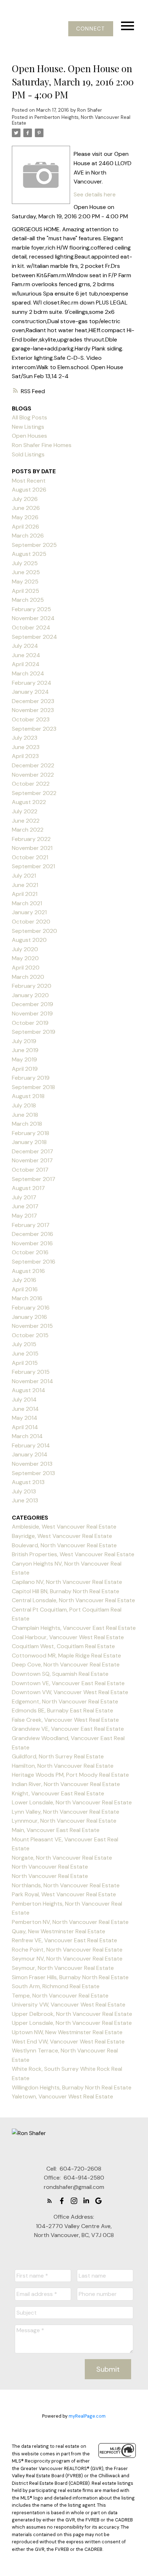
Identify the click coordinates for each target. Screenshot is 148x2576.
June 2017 (25, 1206)
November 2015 (32, 1326)
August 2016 (28, 1271)
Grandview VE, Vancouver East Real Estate (68, 1729)
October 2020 (31, 922)
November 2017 (32, 1160)
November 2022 (33, 775)
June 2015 (25, 1354)
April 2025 (26, 591)
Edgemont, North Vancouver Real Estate (65, 1701)
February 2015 (31, 1372)
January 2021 (29, 912)
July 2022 (25, 811)
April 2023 (25, 756)
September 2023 (34, 729)
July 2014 (24, 1399)
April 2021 (25, 894)
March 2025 (28, 600)
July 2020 (25, 949)
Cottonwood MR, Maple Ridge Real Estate (66, 1656)
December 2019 (33, 1004)
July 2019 (24, 1041)
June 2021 (25, 885)
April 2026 (26, 527)
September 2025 (34, 545)
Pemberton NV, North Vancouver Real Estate (70, 1922)
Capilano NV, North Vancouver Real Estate (67, 1582)
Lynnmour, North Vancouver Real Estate (64, 1821)
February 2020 (32, 986)
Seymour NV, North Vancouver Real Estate (67, 1959)
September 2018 (33, 1087)
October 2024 (31, 627)
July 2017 (24, 1197)
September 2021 (33, 866)
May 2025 (25, 582)
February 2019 (31, 1078)
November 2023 (33, 710)
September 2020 (34, 931)
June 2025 (26, 572)
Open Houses (29, 436)
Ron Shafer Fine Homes (42, 445)
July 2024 (25, 646)
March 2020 (28, 977)
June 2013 (25, 1500)
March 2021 (27, 903)
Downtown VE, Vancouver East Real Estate (68, 1683)
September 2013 (33, 1473)
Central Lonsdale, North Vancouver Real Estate (73, 1600)
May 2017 (24, 1216)
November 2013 (32, 1464)
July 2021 (24, 876)
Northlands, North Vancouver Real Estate (66, 1885)
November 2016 (32, 1243)
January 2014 (30, 1454)
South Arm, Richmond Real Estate (56, 1986)
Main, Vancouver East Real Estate (56, 1830)
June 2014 (25, 1409)
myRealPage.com (87, 2416)
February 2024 (32, 683)
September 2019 (34, 1032)
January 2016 (29, 1317)
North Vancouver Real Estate (50, 1867)
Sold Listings (28, 454)
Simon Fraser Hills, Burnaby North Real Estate (70, 1977)
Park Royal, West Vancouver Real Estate (64, 1894)
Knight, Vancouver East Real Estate (58, 1793)
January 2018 (29, 1142)
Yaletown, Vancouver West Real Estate (63, 2096)
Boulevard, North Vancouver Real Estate (64, 1545)
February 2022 (31, 839)
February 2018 (31, 1133)
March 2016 (27, 1298)
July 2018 (24, 1105)
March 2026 (28, 536)
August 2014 (29, 1390)
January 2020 (30, 995)
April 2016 (25, 1289)
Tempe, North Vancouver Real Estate (60, 1996)
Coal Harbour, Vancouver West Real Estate (68, 1637)
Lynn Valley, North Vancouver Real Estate (66, 1812)
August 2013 (28, 1482)
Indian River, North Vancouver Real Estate (66, 1784)
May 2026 (25, 517)
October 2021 (30, 857)
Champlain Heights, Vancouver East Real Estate (74, 1628)
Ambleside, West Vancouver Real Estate (64, 1527)
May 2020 (25, 958)
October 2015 (30, 1335)
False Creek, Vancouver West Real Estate (65, 1720)
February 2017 (31, 1225)
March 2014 (27, 1436)
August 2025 (29, 554)
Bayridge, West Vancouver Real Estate (62, 1536)
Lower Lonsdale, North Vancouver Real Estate (72, 1802)
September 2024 (34, 637)
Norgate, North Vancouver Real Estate (62, 1858)
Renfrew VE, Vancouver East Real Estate (64, 1940)
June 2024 (26, 655)
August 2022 (29, 802)
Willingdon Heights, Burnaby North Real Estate (72, 2087)
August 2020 (29, 940)
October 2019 (30, 1023)
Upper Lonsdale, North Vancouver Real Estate (72, 2023)
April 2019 (25, 1069)
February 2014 (31, 1445)
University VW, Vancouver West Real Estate (69, 2005)
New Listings (28, 427)
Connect (91, 29)
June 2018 (25, 1115)
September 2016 (34, 1262)
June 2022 (26, 821)
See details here (95, 194)
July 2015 (24, 1344)
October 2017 (30, 1170)
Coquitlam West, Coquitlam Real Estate (63, 1646)
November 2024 (33, 618)
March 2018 (27, 1124)
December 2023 (33, 701)
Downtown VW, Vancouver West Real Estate (70, 1692)
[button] (91, 29)
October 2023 (31, 719)
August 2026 (29, 490)
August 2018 (28, 1096)
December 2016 (33, 1234)
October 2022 (31, 784)
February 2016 (31, 1308)
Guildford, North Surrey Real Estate (58, 1756)
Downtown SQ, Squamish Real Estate (60, 1674)
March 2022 (28, 830)
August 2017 (28, 1188)
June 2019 (25, 1050)
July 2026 (25, 499)
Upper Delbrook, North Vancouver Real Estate (72, 2014)
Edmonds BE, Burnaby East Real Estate (63, 1710)
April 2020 (26, 968)
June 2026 (26, 508)
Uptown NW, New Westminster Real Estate (67, 2032)
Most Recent (29, 481)
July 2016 (24, 1280)
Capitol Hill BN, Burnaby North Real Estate (66, 1591)
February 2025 (31, 609)
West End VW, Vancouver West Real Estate (68, 2042)
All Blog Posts (29, 417)
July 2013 (24, 1491)
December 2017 (33, 1151)
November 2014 (33, 1381)
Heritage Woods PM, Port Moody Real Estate (70, 1775)
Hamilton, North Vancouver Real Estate (63, 1766)
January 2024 (30, 692)
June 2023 (26, 747)
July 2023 (25, 738)
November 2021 (32, 848)
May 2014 (25, 1418)
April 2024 (26, 664)
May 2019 (24, 1059)
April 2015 (25, 1363)
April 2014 (25, 1427)
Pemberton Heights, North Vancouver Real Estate (71, 120)
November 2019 (32, 1013)
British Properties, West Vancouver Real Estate (73, 1554)
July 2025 (25, 563)
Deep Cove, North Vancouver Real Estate (66, 1664)
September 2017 (34, 1179)
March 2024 (28, 673)
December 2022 (33, 765)
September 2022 (34, 793)
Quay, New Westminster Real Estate (59, 1931)
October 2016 (30, 1252)
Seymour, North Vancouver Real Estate (63, 1968)
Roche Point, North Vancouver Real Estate (67, 1950)
